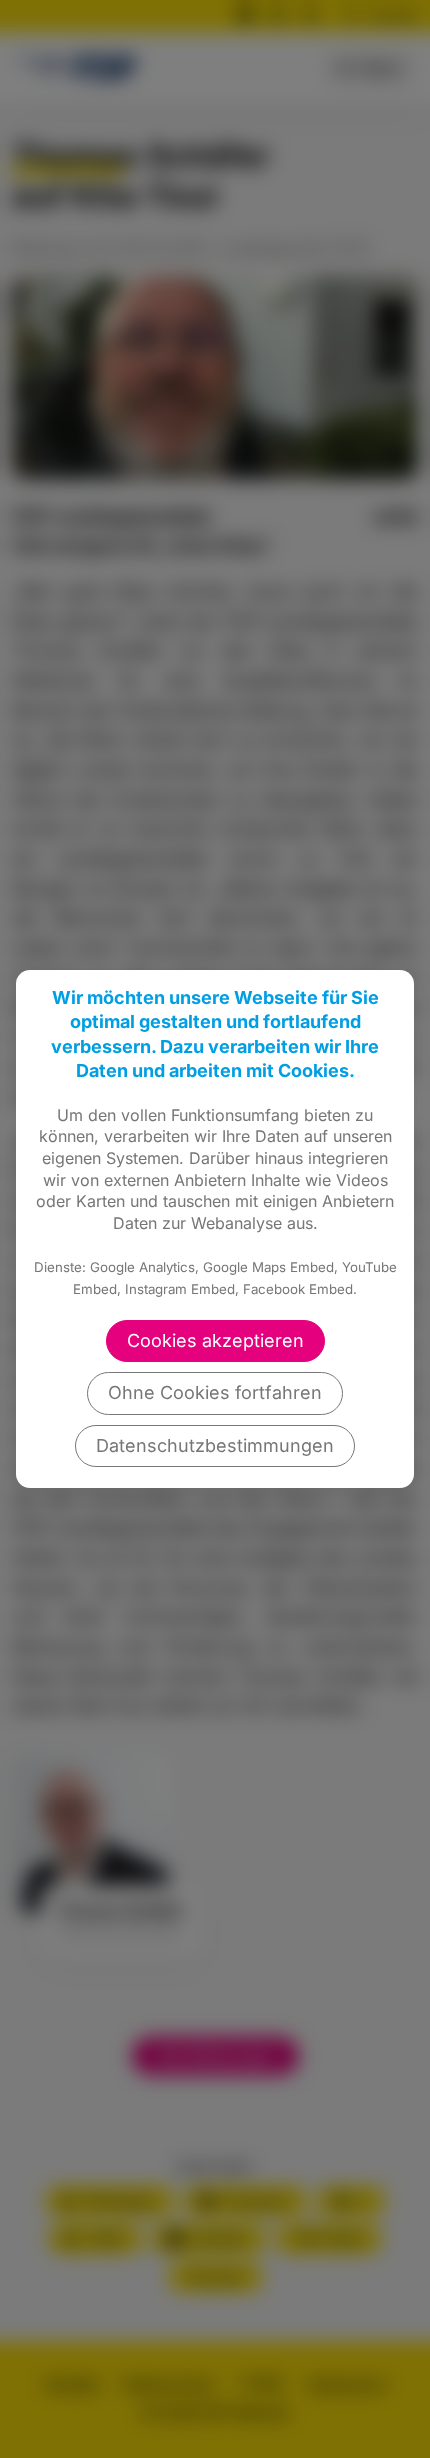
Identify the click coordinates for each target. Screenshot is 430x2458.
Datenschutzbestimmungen (215, 1445)
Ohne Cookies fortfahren (215, 1392)
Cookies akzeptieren (215, 1340)
